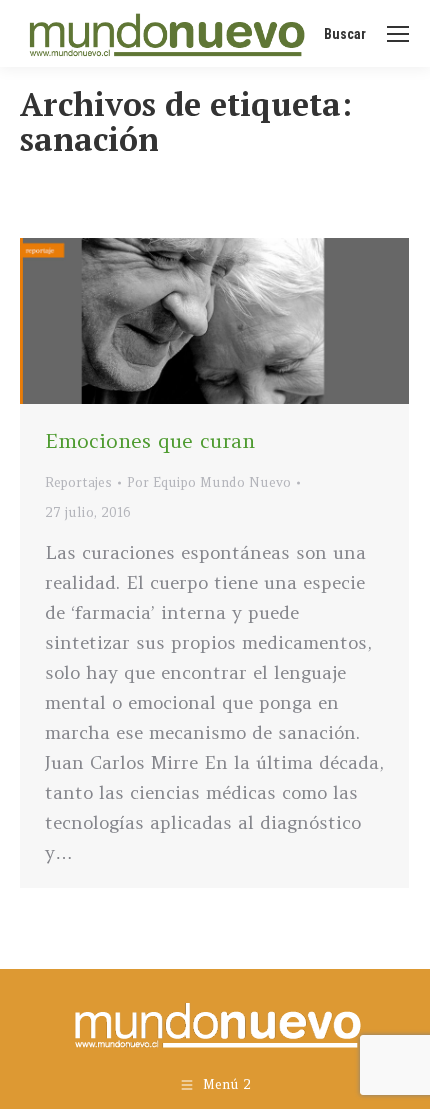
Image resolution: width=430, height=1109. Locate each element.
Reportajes (78, 482)
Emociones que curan (150, 440)
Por (209, 482)
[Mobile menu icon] (398, 34)
